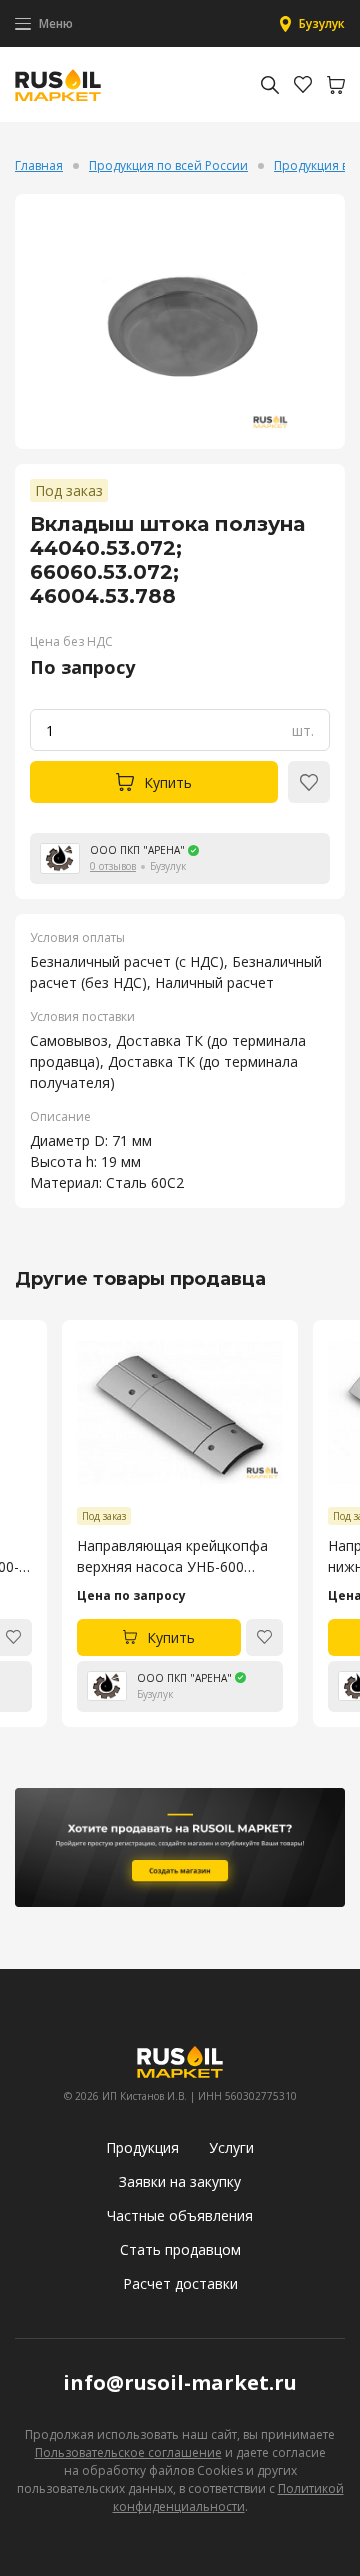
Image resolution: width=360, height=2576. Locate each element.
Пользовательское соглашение (128, 2452)
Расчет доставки (180, 2283)
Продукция (142, 2147)
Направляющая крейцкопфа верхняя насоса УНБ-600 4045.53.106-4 (172, 1556)
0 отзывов (113, 866)
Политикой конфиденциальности (228, 2497)
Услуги (231, 2147)
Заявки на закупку (180, 2181)
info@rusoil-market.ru (180, 2382)
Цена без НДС (71, 641)
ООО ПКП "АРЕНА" (137, 850)
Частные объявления (180, 2215)
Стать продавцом (180, 2249)
